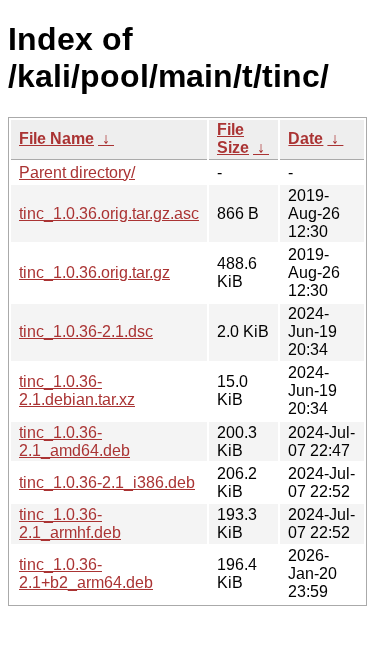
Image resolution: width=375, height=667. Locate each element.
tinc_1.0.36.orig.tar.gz (94, 272)
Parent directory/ (77, 172)
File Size (233, 138)
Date (305, 138)
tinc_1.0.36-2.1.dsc (86, 331)
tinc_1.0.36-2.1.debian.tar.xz (77, 390)
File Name (56, 138)
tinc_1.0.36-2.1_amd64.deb (74, 441)
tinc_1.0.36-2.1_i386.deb (107, 482)
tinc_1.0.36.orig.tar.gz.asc (109, 213)
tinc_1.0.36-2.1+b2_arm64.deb (86, 573)
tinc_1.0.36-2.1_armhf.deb (70, 523)
